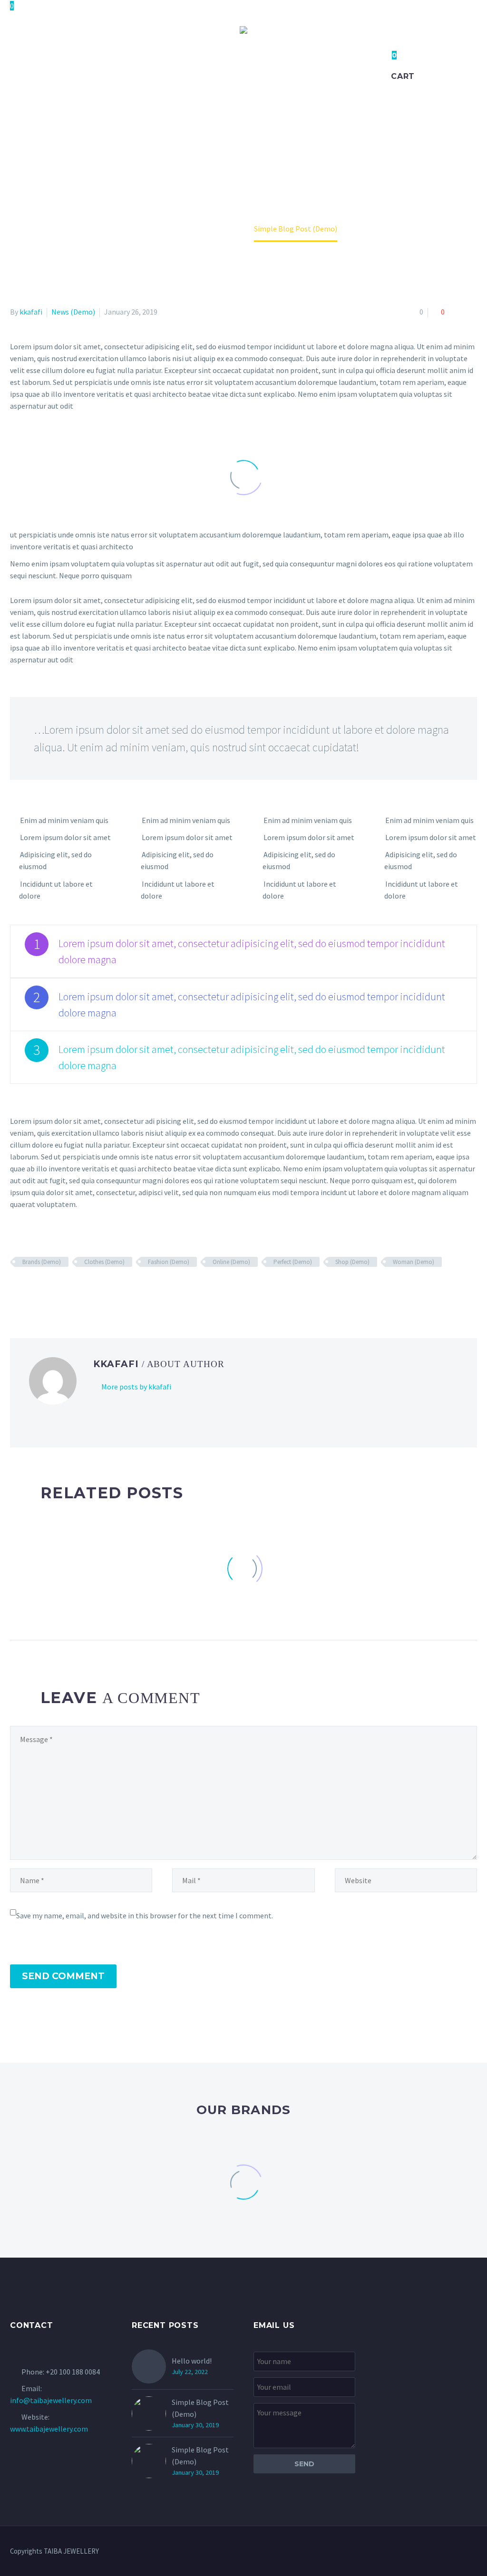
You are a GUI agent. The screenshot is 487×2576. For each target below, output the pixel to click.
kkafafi (31, 312)
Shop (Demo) (352, 1262)
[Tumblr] (58, 1290)
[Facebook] (16, 1290)
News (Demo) (73, 312)
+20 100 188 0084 (73, 2372)
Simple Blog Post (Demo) (200, 2408)
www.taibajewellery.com (49, 2429)
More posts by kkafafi (136, 1387)
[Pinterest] (44, 1290)
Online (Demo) (231, 1262)
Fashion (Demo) (169, 1262)
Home (86, 70)
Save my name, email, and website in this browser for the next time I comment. (145, 1915)
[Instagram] (462, 2552)
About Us (133, 70)
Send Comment (63, 1976)
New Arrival (291, 70)
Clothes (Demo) (104, 1262)
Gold (239, 70)
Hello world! (192, 2361)
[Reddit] (85, 1290)
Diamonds (190, 70)
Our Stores (357, 70)
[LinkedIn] (71, 1290)
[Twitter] (30, 1290)
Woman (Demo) (414, 1262)
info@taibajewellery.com (51, 2400)
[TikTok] (474, 2552)
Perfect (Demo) (293, 1262)
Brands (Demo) (42, 1262)
